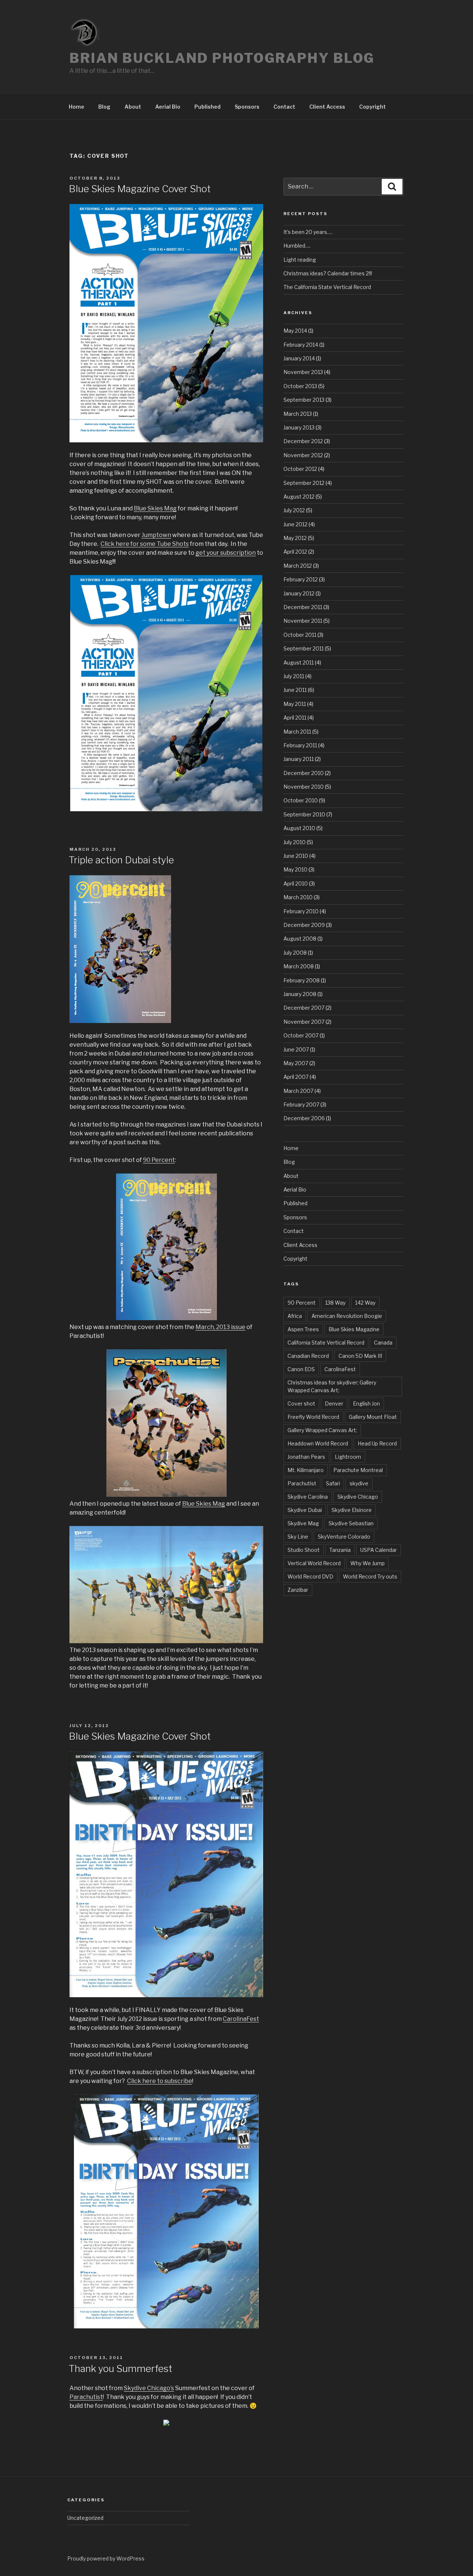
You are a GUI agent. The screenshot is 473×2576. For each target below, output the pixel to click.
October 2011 (300, 635)
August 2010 (299, 828)
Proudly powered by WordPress (106, 2558)
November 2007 (304, 1022)
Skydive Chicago (358, 1497)
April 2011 (295, 718)
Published (207, 107)
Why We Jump (367, 1563)
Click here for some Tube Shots (145, 544)
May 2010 (295, 869)
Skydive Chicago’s (149, 2388)
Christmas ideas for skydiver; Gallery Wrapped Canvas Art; (332, 1386)
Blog (104, 107)
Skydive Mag (303, 1523)
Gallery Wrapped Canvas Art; (322, 1430)
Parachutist (86, 2397)
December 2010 (304, 773)
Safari (333, 1483)
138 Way (335, 1303)
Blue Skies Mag (155, 508)
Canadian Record (308, 1356)
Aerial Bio (168, 107)
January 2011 (299, 759)
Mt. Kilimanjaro (306, 1470)
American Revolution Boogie (347, 1316)
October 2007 (301, 1035)
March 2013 (298, 414)
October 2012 (300, 469)
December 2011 (303, 607)
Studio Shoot (304, 1550)
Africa (295, 1316)
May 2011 (295, 704)
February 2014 (301, 345)
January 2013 (299, 427)
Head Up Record (377, 1443)
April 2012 (295, 552)
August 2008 (300, 939)
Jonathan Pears (306, 1457)
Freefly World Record (313, 1417)
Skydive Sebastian (351, 1523)
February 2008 (302, 980)
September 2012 (304, 483)
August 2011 (299, 662)
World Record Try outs (370, 1576)
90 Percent (159, 1160)
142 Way (365, 1303)
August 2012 (299, 497)
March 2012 (298, 566)
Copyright (372, 107)
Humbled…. (297, 246)
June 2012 (295, 524)
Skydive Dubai (305, 1510)
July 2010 (295, 842)
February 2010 (301, 911)
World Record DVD (310, 1576)
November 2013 (303, 372)
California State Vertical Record (326, 1343)
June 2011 (295, 690)
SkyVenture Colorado (344, 1537)
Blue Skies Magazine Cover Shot (140, 189)
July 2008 (295, 953)
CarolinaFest (241, 2019)
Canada (383, 1343)
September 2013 (304, 400)
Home (76, 107)
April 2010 (296, 883)
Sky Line (298, 1537)
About (133, 107)
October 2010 (301, 800)
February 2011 (300, 745)
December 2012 (303, 441)
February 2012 (301, 579)
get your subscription (226, 553)
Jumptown (156, 535)
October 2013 (300, 386)
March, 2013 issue (220, 1327)
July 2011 (294, 676)
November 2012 (303, 455)
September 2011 (304, 648)
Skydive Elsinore (352, 1510)
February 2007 (301, 1105)
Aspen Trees (303, 1329)
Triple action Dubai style (121, 860)
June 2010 (296, 856)
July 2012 (294, 510)
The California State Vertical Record (327, 287)
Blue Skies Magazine (354, 1329)
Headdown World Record (318, 1443)
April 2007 (296, 1077)
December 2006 (304, 1118)
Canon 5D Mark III (360, 1356)
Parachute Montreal (358, 1470)
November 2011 (303, 621)
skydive (359, 1483)
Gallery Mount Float (373, 1417)
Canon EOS (301, 1369)
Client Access (327, 107)
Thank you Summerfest (120, 2368)
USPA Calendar (379, 1550)
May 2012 (295, 538)
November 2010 (304, 787)
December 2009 (304, 925)
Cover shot (301, 1403)
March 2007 (298, 1091)
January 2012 (299, 593)
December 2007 (304, 1008)
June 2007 (296, 1049)
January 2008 (300, 994)
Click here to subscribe (160, 2081)
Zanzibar (298, 1590)
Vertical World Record (314, 1563)
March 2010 (298, 897)
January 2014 (299, 358)
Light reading (300, 260)
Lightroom (348, 1457)
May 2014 (295, 331)
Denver (334, 1403)
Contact (284, 107)
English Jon (366, 1403)
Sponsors (247, 107)
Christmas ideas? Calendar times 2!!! (328, 273)
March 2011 (297, 732)
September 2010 (304, 814)
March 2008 (299, 966)
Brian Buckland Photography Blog (222, 58)
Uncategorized (85, 2518)
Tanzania (340, 1550)
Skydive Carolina (308, 1497)
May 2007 (296, 1063)
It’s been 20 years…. (308, 232)
